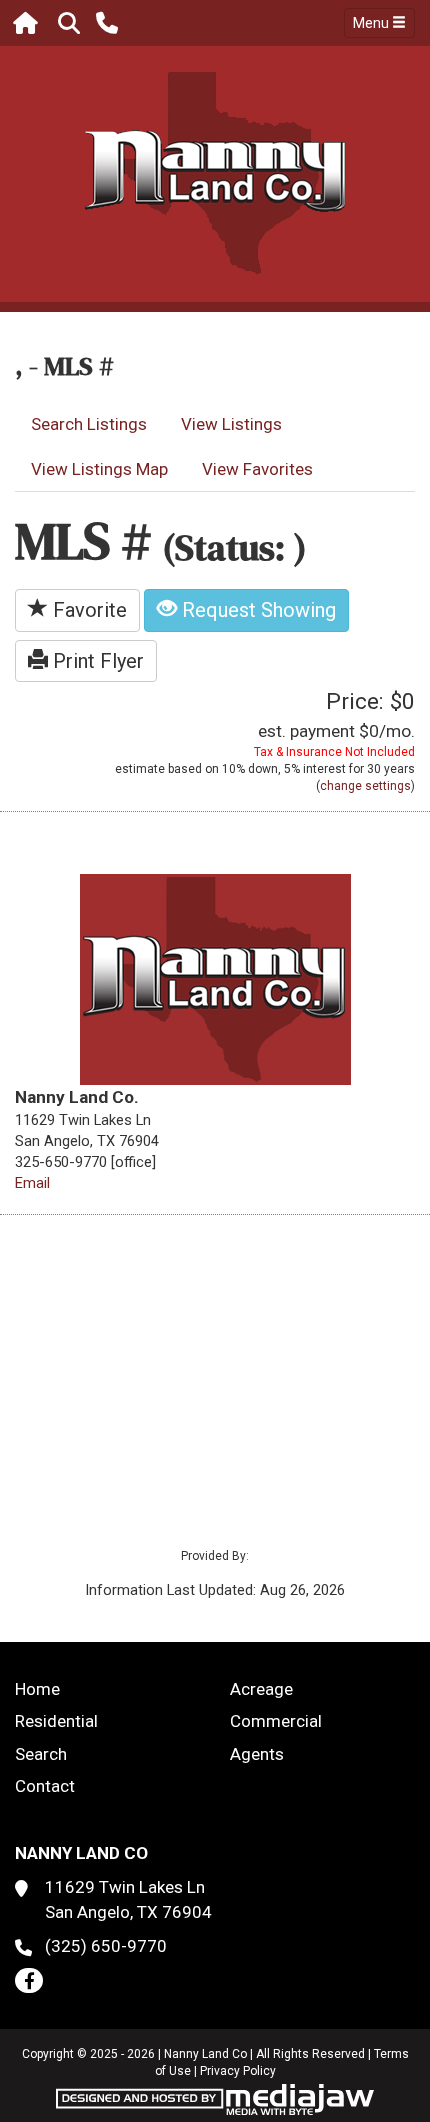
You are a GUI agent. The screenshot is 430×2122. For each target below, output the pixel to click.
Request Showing (256, 610)
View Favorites (257, 469)
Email (32, 1183)
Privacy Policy (238, 2071)
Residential (56, 1721)
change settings (365, 786)
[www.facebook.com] (29, 1980)
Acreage (261, 1689)
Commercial (276, 1721)
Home (37, 1689)
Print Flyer (96, 661)
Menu (372, 23)
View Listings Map (99, 469)
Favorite (87, 610)
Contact (45, 1786)
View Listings (231, 424)
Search (41, 1754)
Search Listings (89, 424)
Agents (257, 1754)
